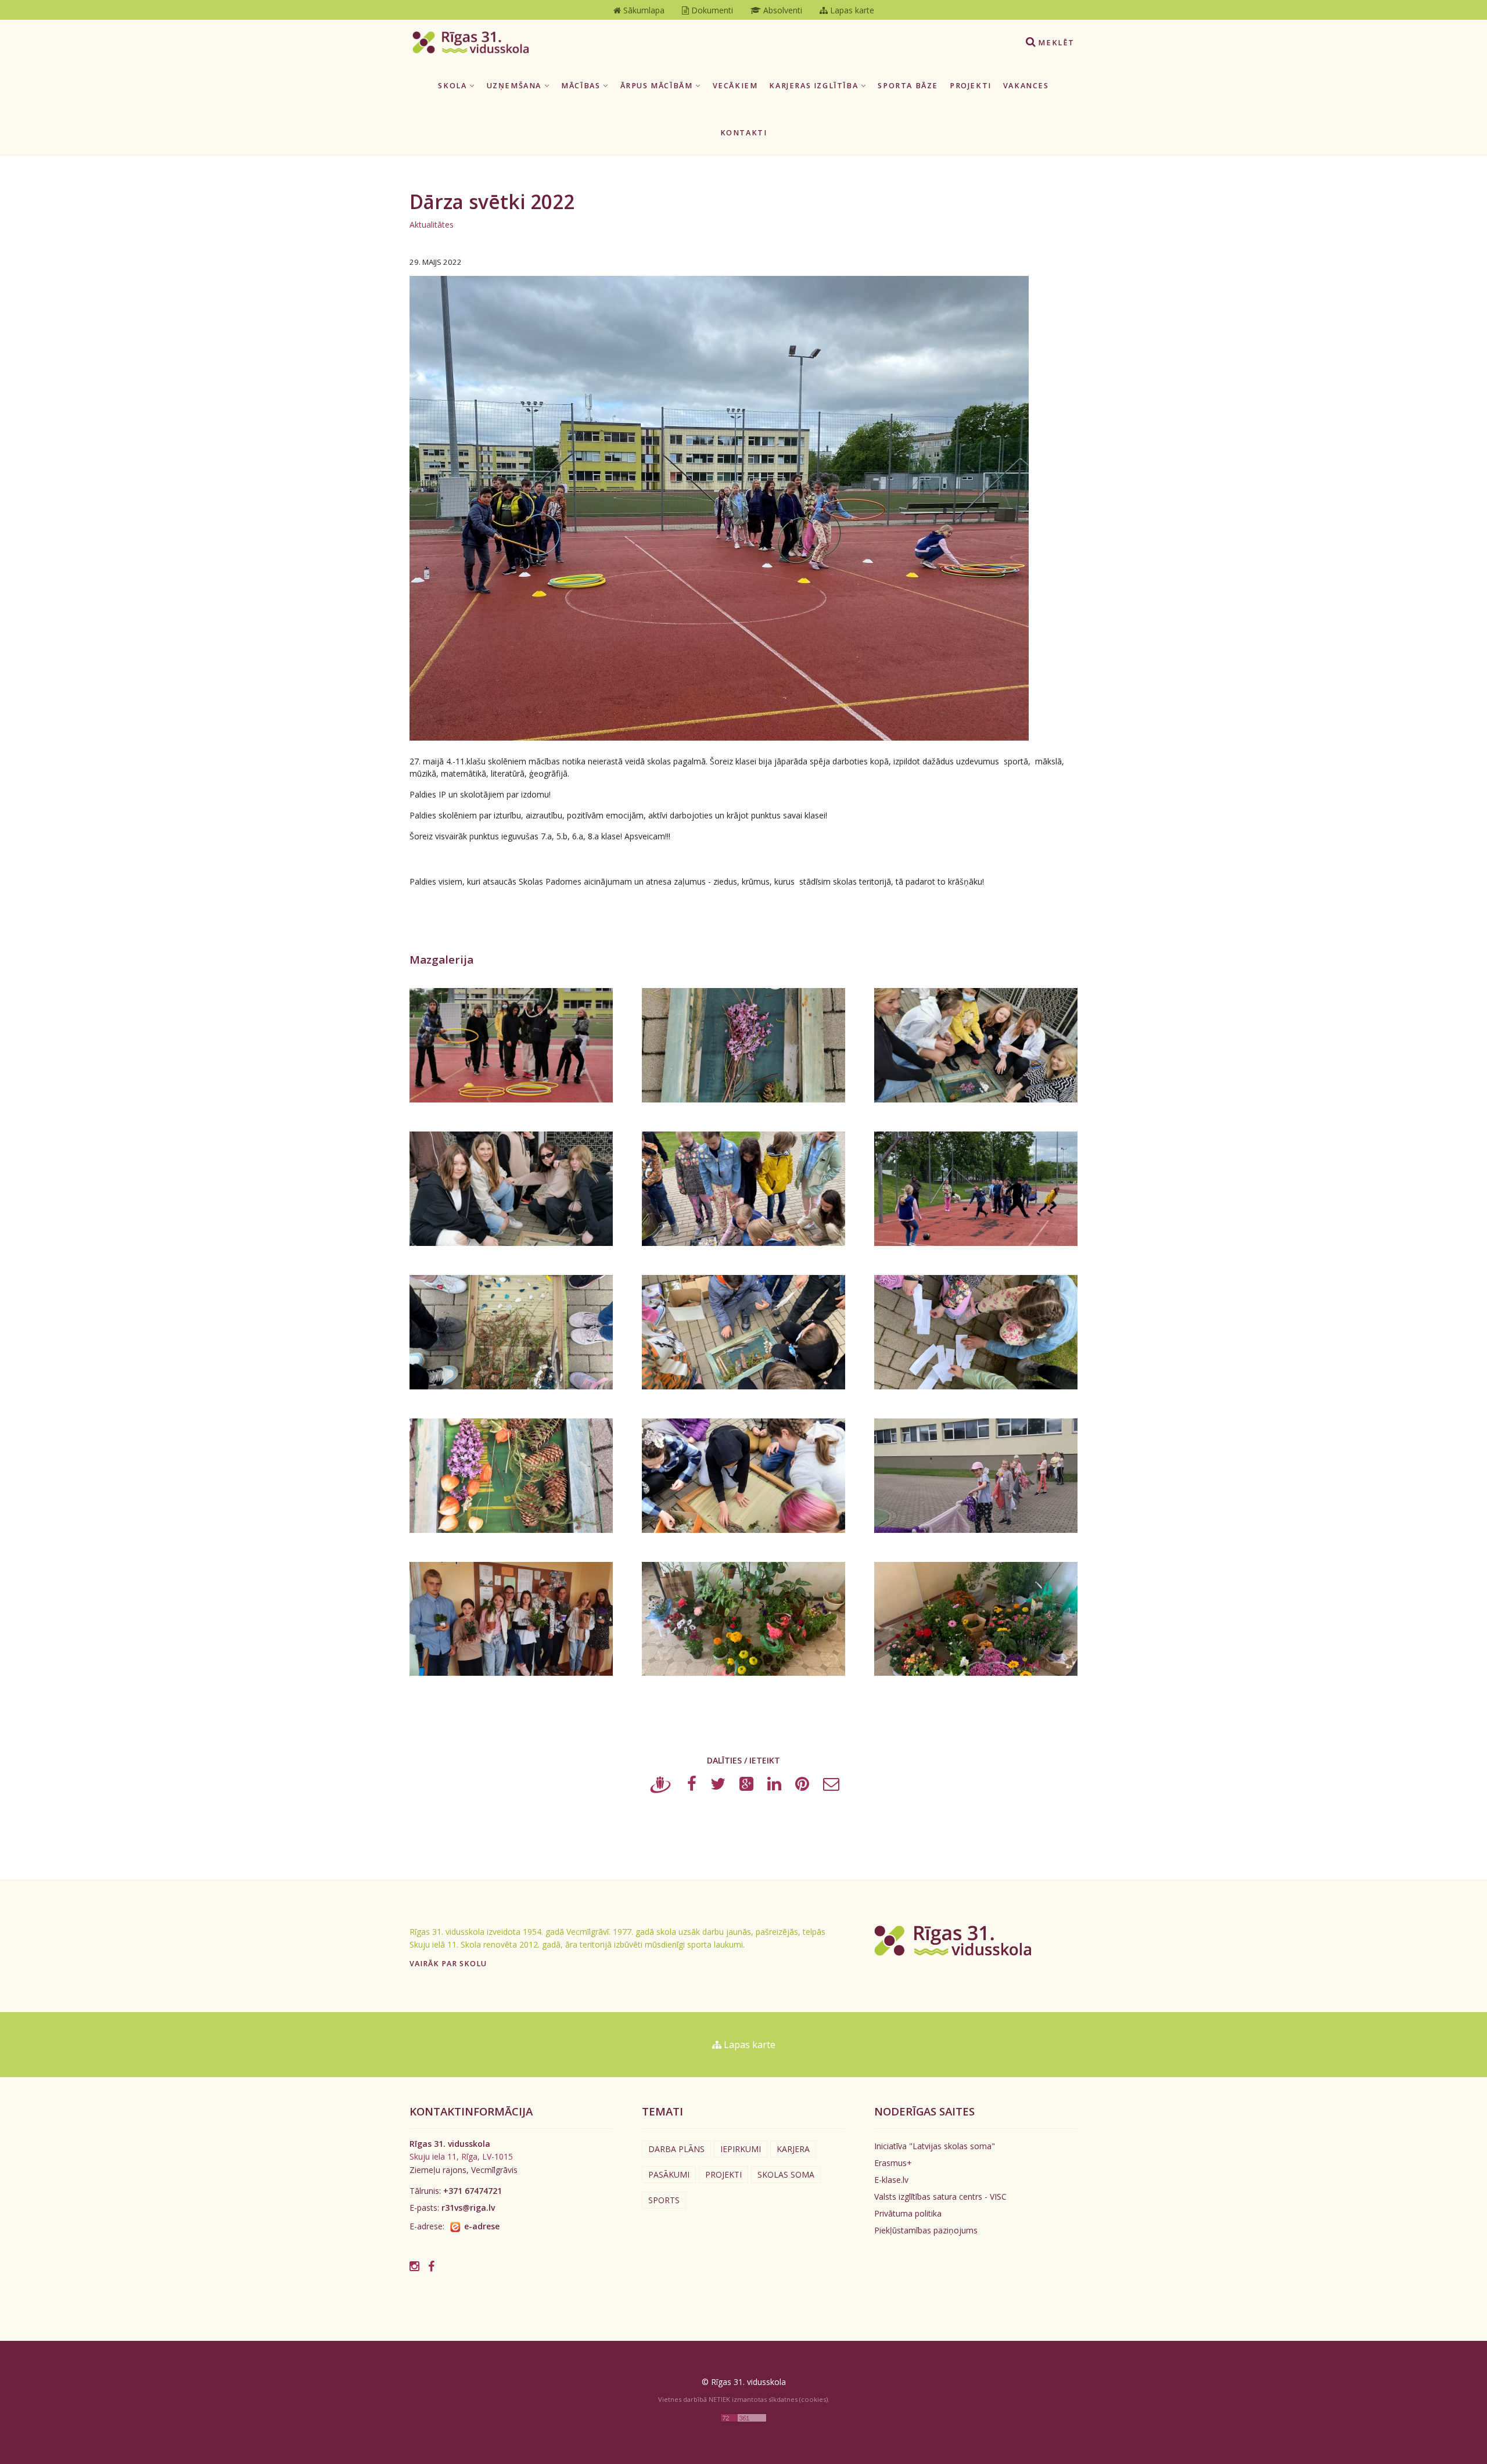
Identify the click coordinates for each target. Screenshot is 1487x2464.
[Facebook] (692, 1786)
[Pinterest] (802, 1786)
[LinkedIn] (774, 1786)
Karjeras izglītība (815, 86)
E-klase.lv (891, 2180)
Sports (664, 2200)
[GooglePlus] (746, 1786)
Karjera (793, 2149)
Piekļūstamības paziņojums (926, 2230)
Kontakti (744, 133)
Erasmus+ (893, 2163)
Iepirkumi (741, 2149)
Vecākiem (735, 86)
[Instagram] (414, 2266)
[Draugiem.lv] (661, 1786)
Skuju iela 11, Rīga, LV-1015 (461, 2156)
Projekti (971, 86)
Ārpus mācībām (658, 86)
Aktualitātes (432, 225)
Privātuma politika (908, 2213)
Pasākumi (669, 2174)
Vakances (1026, 86)
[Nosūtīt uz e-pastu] (831, 1786)
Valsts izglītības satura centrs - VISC (940, 2197)
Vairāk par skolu (448, 1964)
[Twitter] (718, 1786)
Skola (454, 86)
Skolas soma (786, 2174)
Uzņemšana (516, 86)
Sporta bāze (908, 86)
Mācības (582, 86)
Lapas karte (748, 2045)
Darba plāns (676, 2149)
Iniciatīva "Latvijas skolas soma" (935, 2146)
